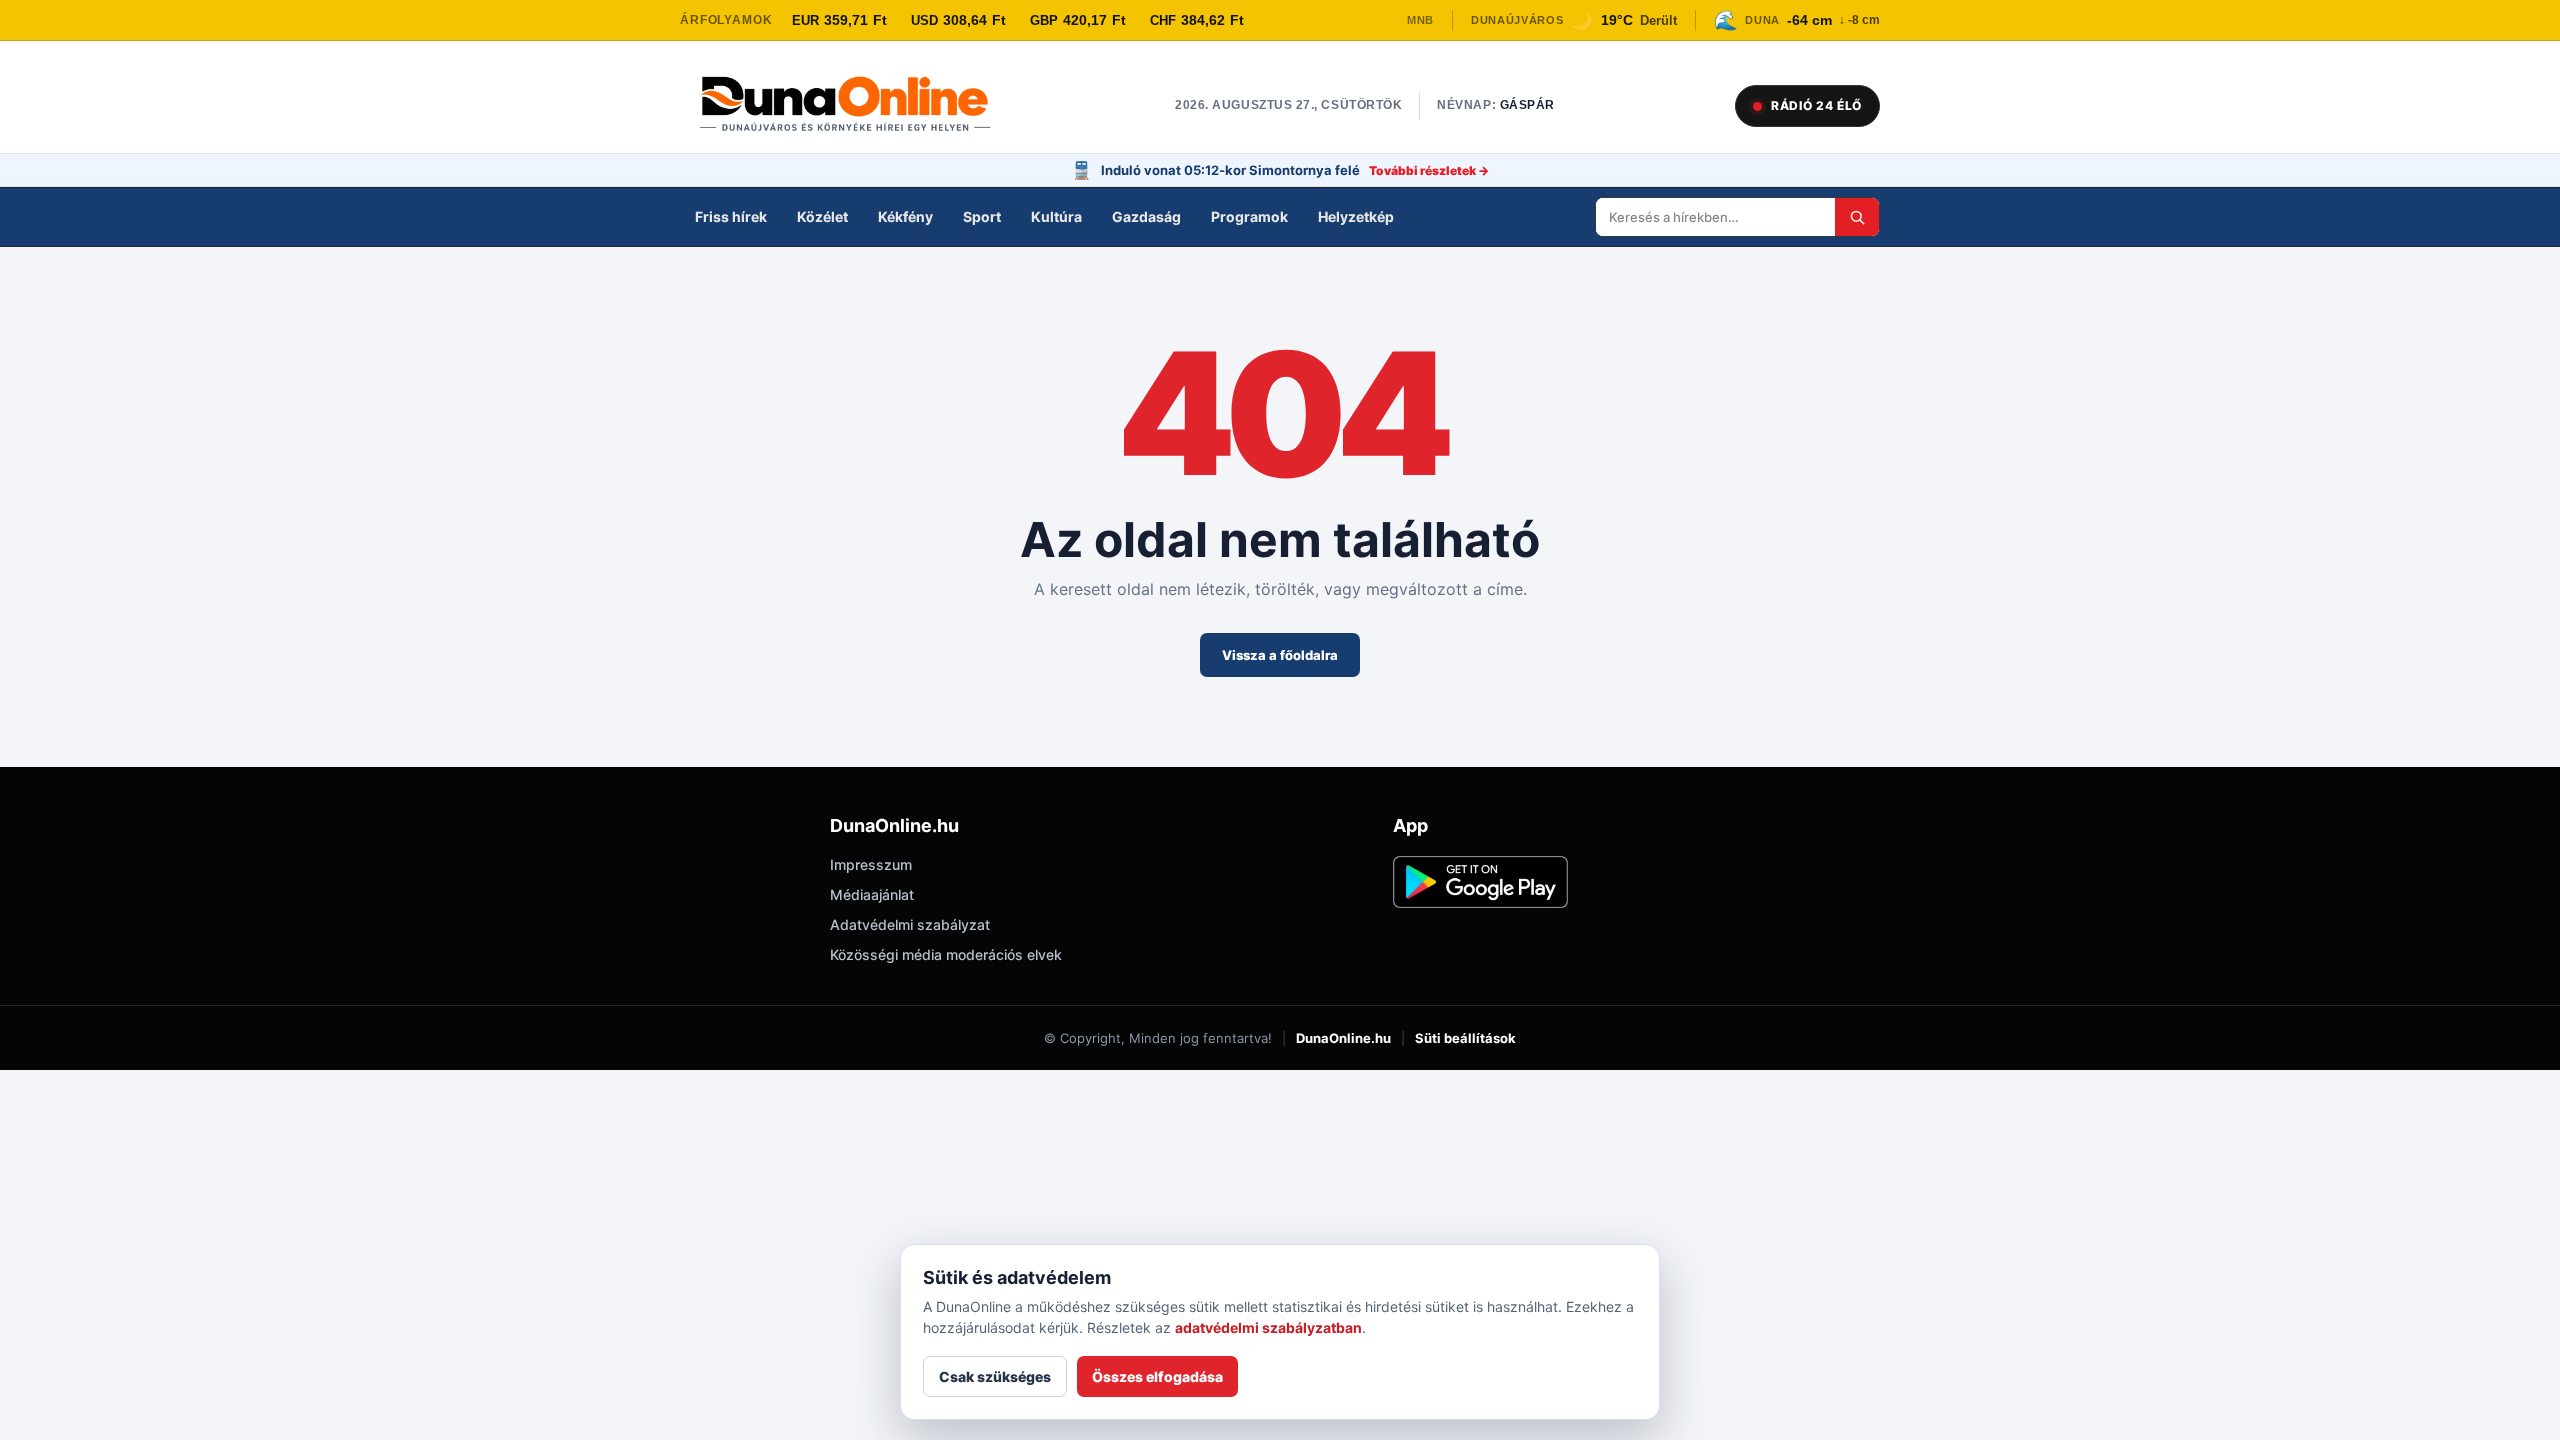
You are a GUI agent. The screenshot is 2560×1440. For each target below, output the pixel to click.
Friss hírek (731, 216)
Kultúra (1056, 216)
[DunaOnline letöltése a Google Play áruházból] (1480, 882)
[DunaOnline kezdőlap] (855, 106)
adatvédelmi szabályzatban (1268, 1327)
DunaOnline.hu (1343, 1038)
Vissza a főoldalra (1280, 655)
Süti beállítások (1465, 1038)
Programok (1249, 216)
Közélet (822, 216)
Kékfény (905, 216)
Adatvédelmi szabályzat (910, 924)
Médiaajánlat (872, 894)
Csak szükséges (995, 1376)
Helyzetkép (1356, 216)
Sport (982, 216)
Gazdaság (1146, 216)
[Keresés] (1857, 217)
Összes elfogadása (1157, 1376)
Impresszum (871, 864)
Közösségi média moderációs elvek (946, 954)
